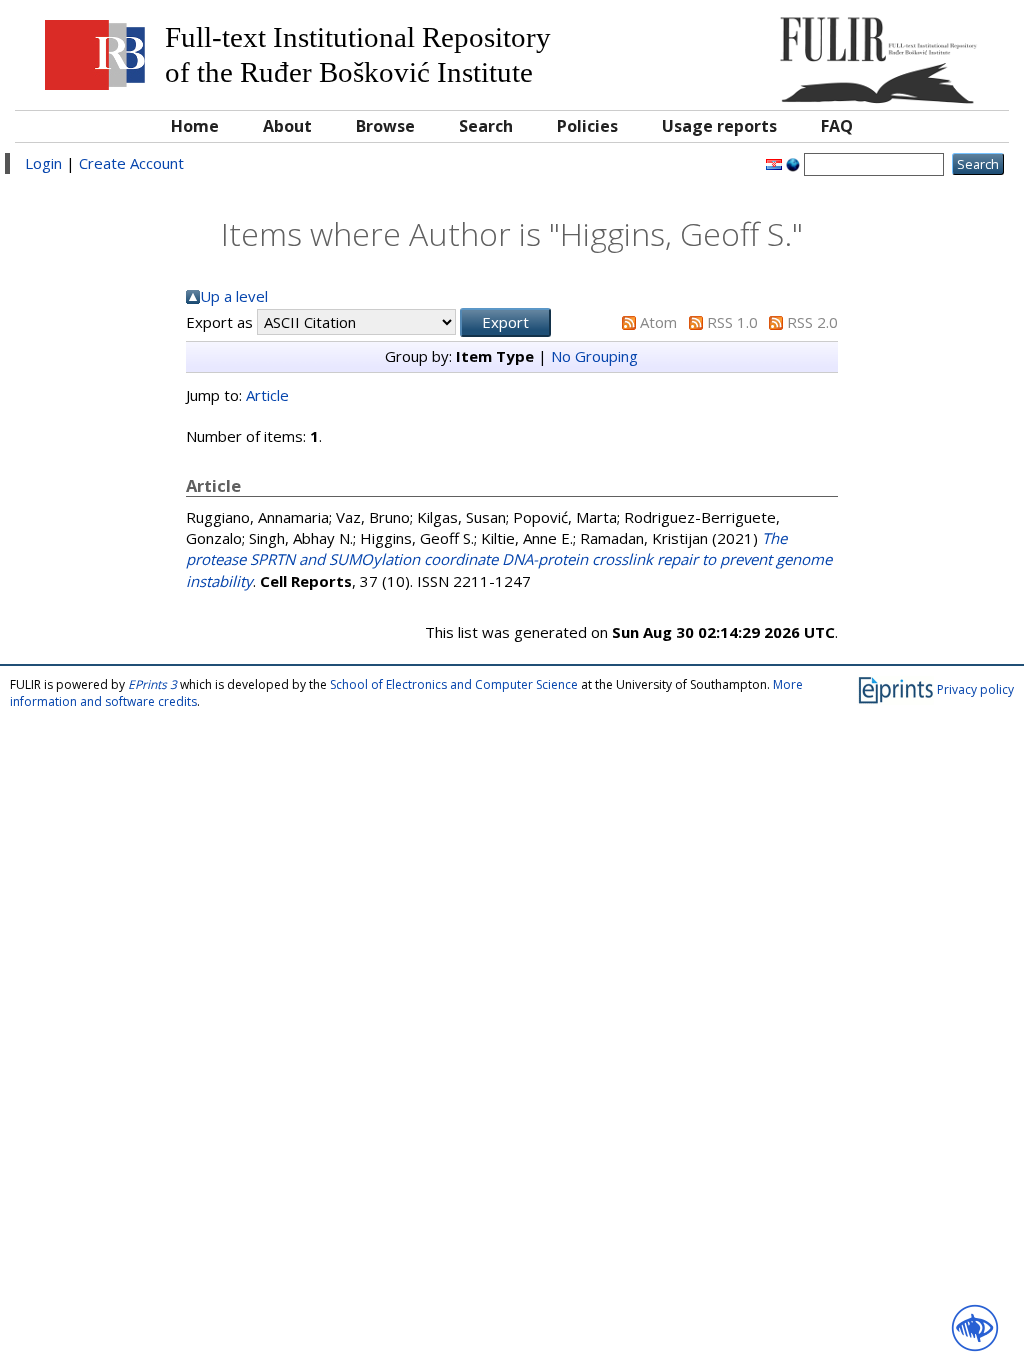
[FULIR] (873, 52)
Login (43, 163)
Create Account (131, 163)
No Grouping (594, 356)
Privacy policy (975, 688)
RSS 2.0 (812, 322)
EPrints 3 (152, 684)
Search (486, 126)
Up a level (234, 296)
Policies (587, 126)
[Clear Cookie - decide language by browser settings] (793, 163)
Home (195, 126)
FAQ (837, 126)
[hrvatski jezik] (774, 163)
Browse (385, 126)
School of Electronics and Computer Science (454, 684)
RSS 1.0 (732, 322)
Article (267, 395)
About (287, 126)
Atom (658, 322)
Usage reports (719, 126)
